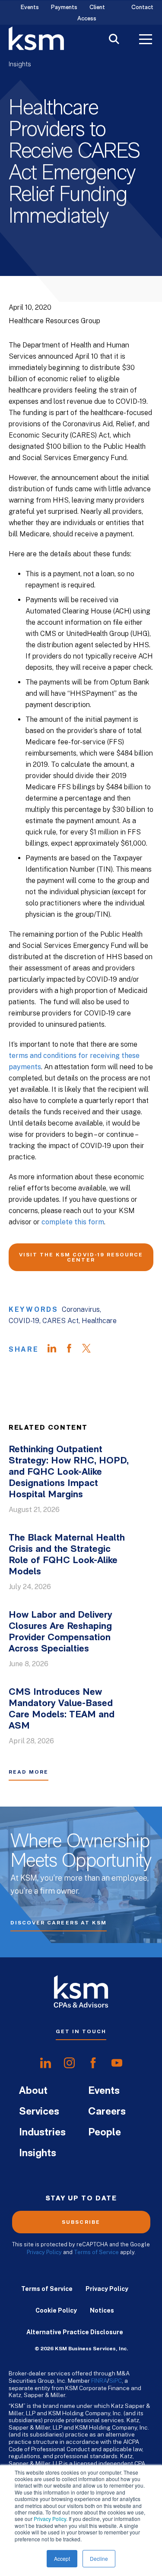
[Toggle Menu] (146, 40)
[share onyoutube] (117, 2063)
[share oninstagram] (69, 2063)
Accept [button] (62, 2558)
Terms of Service (96, 2252)
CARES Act (60, 1321)
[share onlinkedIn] (46, 2063)
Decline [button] (99, 2558)
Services (39, 2112)
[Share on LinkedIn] (56, 1350)
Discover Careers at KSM (59, 1923)
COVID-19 (24, 1321)
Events (30, 8)
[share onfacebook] (93, 2063)
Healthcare (99, 1321)
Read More (29, 1772)
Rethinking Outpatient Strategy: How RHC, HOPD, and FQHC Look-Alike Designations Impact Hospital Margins (69, 1472)
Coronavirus (81, 1309)
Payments (64, 8)
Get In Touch (81, 2031)
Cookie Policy (56, 2310)
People (105, 2133)
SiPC (116, 2381)
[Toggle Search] (114, 40)
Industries (42, 2133)
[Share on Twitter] (91, 1350)
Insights (20, 65)
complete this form (73, 1222)
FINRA (99, 2381)
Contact (142, 8)
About (33, 2091)
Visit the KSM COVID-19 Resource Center (81, 1257)
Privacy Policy (50, 2519)
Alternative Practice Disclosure (75, 2332)
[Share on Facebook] (73, 1350)
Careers (107, 2112)
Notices (102, 2310)
